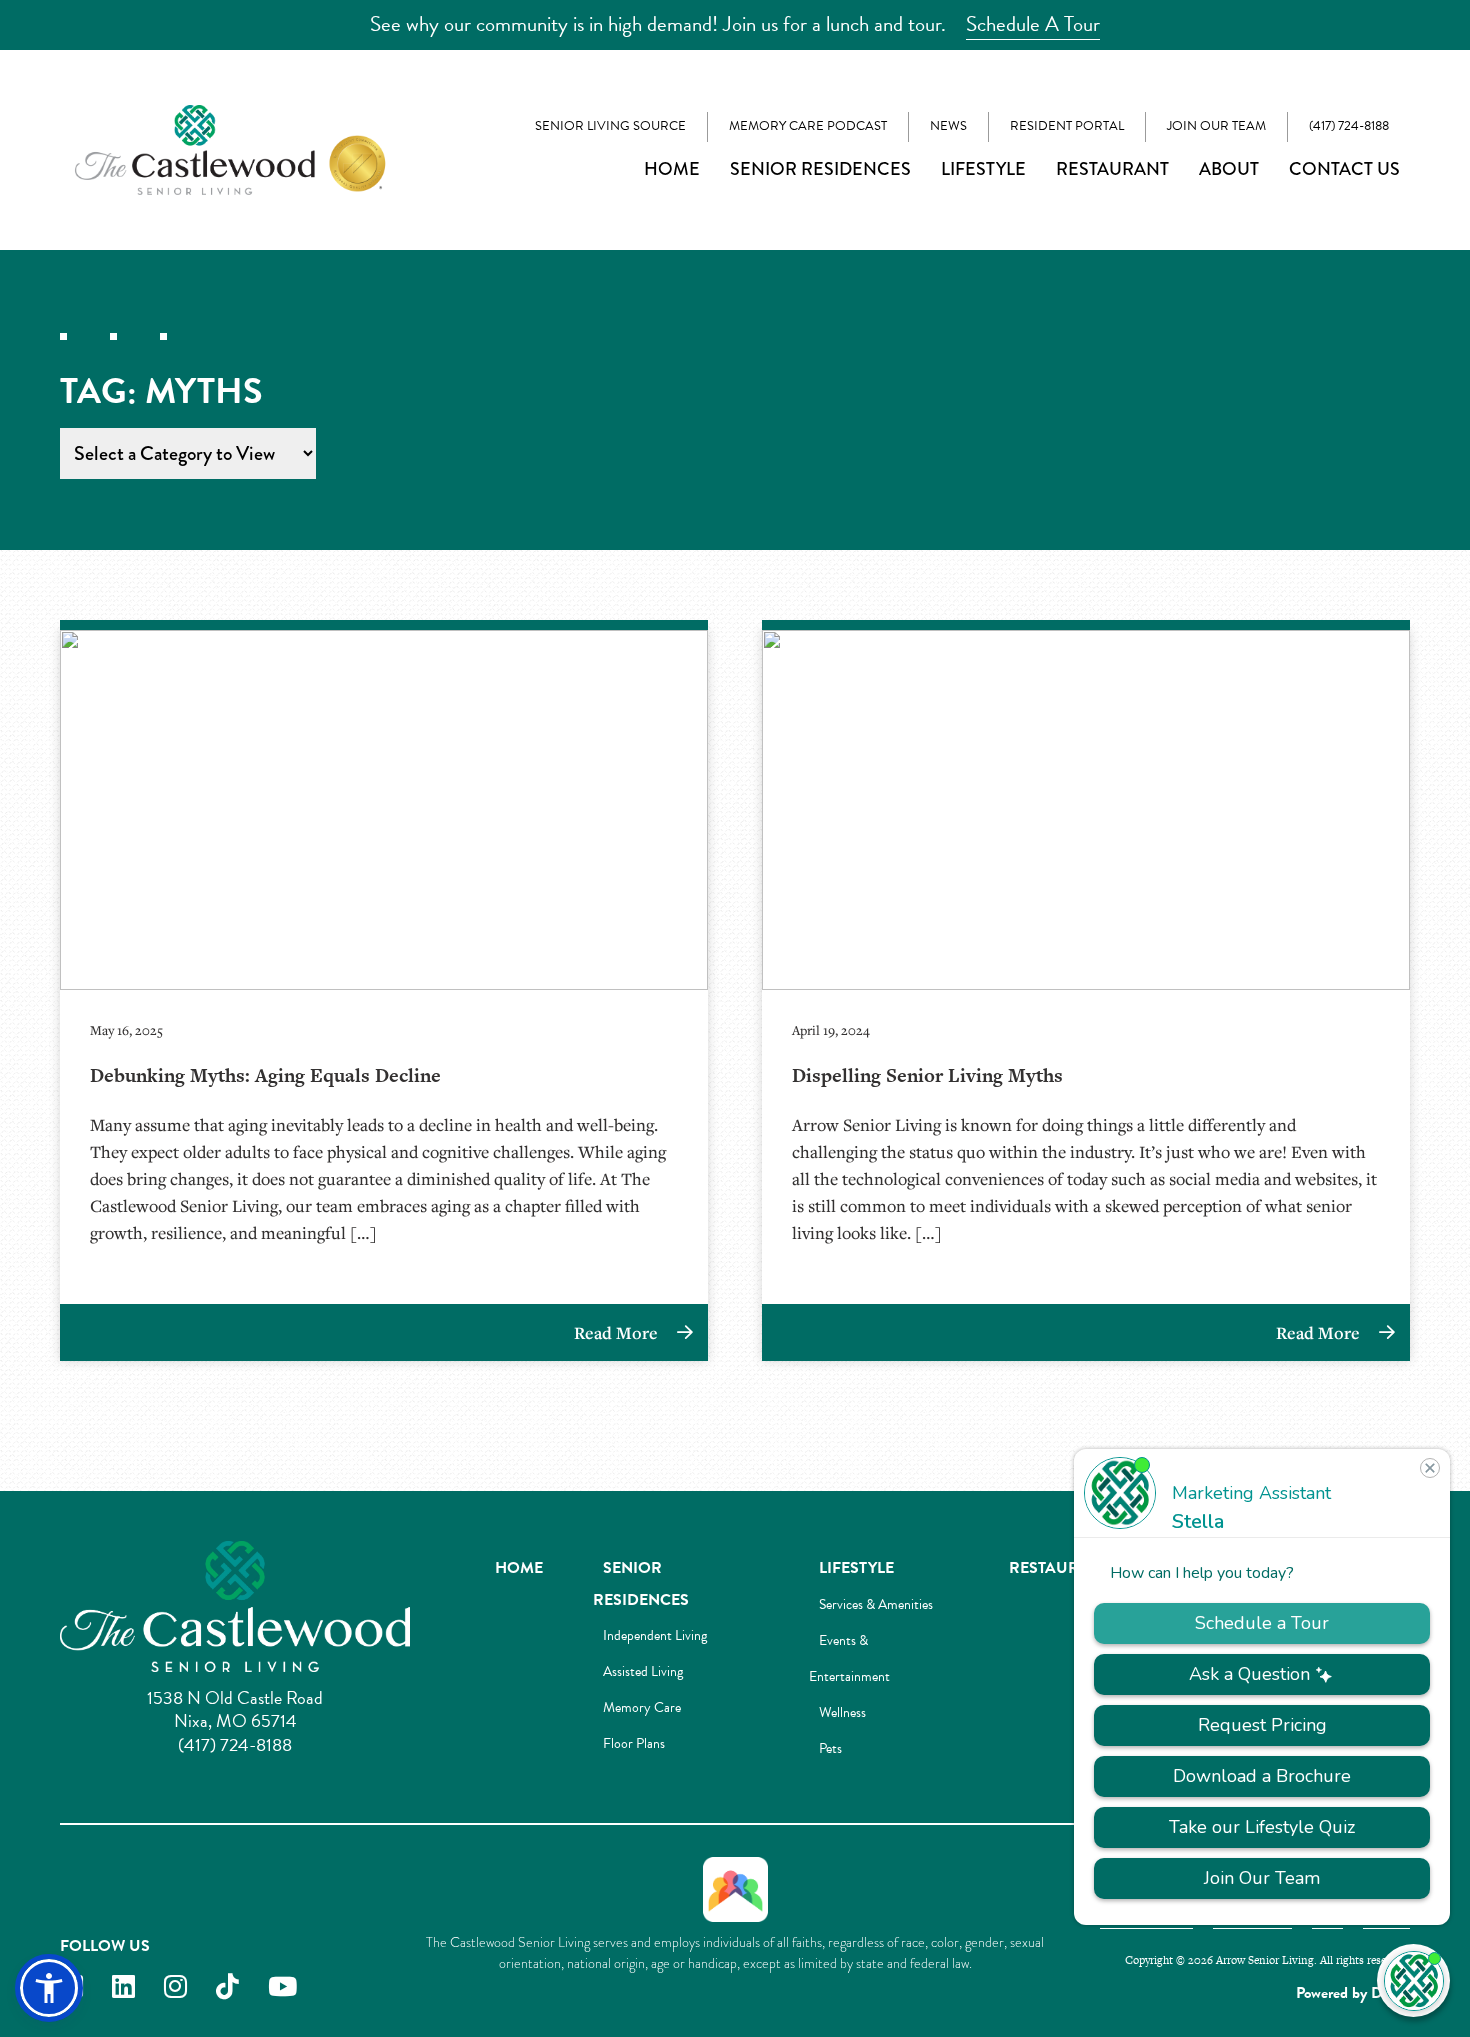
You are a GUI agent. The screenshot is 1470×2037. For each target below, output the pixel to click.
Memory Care (642, 1707)
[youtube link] (282, 1987)
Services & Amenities (876, 1604)
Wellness (842, 1712)
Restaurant (1112, 169)
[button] (49, 1988)
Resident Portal (1067, 126)
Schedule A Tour (1033, 24)
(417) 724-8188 (1349, 126)
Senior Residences (820, 169)
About (1229, 169)
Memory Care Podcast (808, 126)
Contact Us (1344, 169)
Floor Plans (634, 1743)
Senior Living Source (610, 126)
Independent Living (655, 1635)
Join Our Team (1216, 126)
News (948, 126)
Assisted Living (643, 1671)
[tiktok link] (227, 1987)
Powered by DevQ (1353, 1993)
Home (672, 169)
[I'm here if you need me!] (1413, 1980)
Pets (830, 1748)
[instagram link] (175, 1987)
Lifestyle (983, 169)
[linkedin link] (123, 1987)
